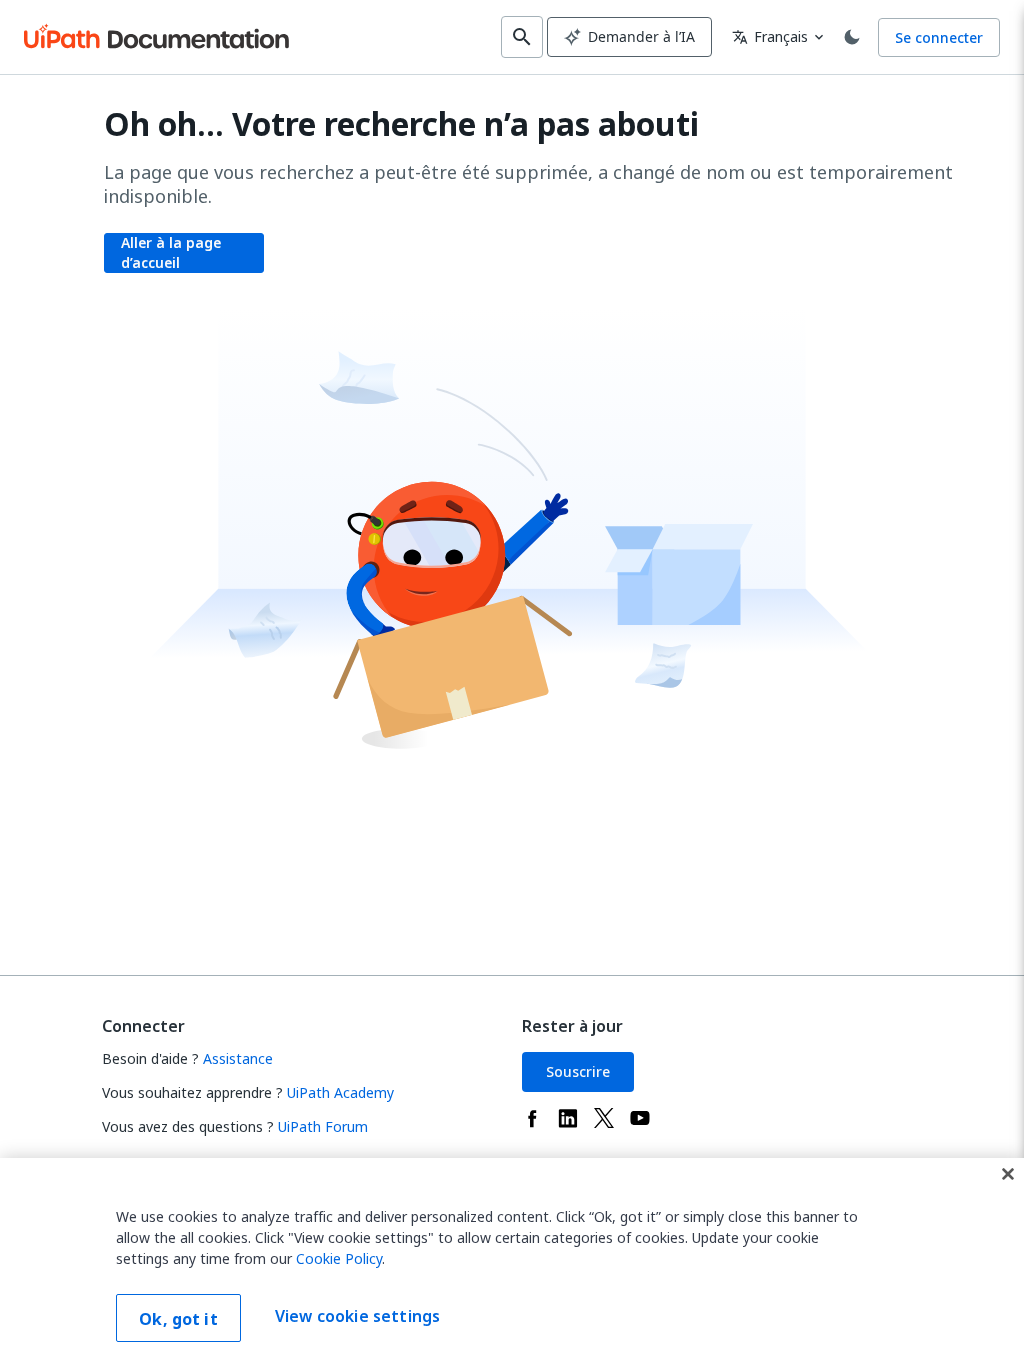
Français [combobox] (770, 36)
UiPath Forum (323, 1126)
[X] (604, 1118)
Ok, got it (178, 1319)
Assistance (238, 1058)
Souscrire (578, 1071)
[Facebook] (532, 1118)
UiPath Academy (340, 1092)
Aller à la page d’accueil (171, 253)
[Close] (1008, 1174)
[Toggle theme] (852, 37)
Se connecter (939, 37)
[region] (512, 1262)
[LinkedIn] (568, 1118)
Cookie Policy (339, 1258)
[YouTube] (640, 1118)
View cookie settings (357, 1316)
